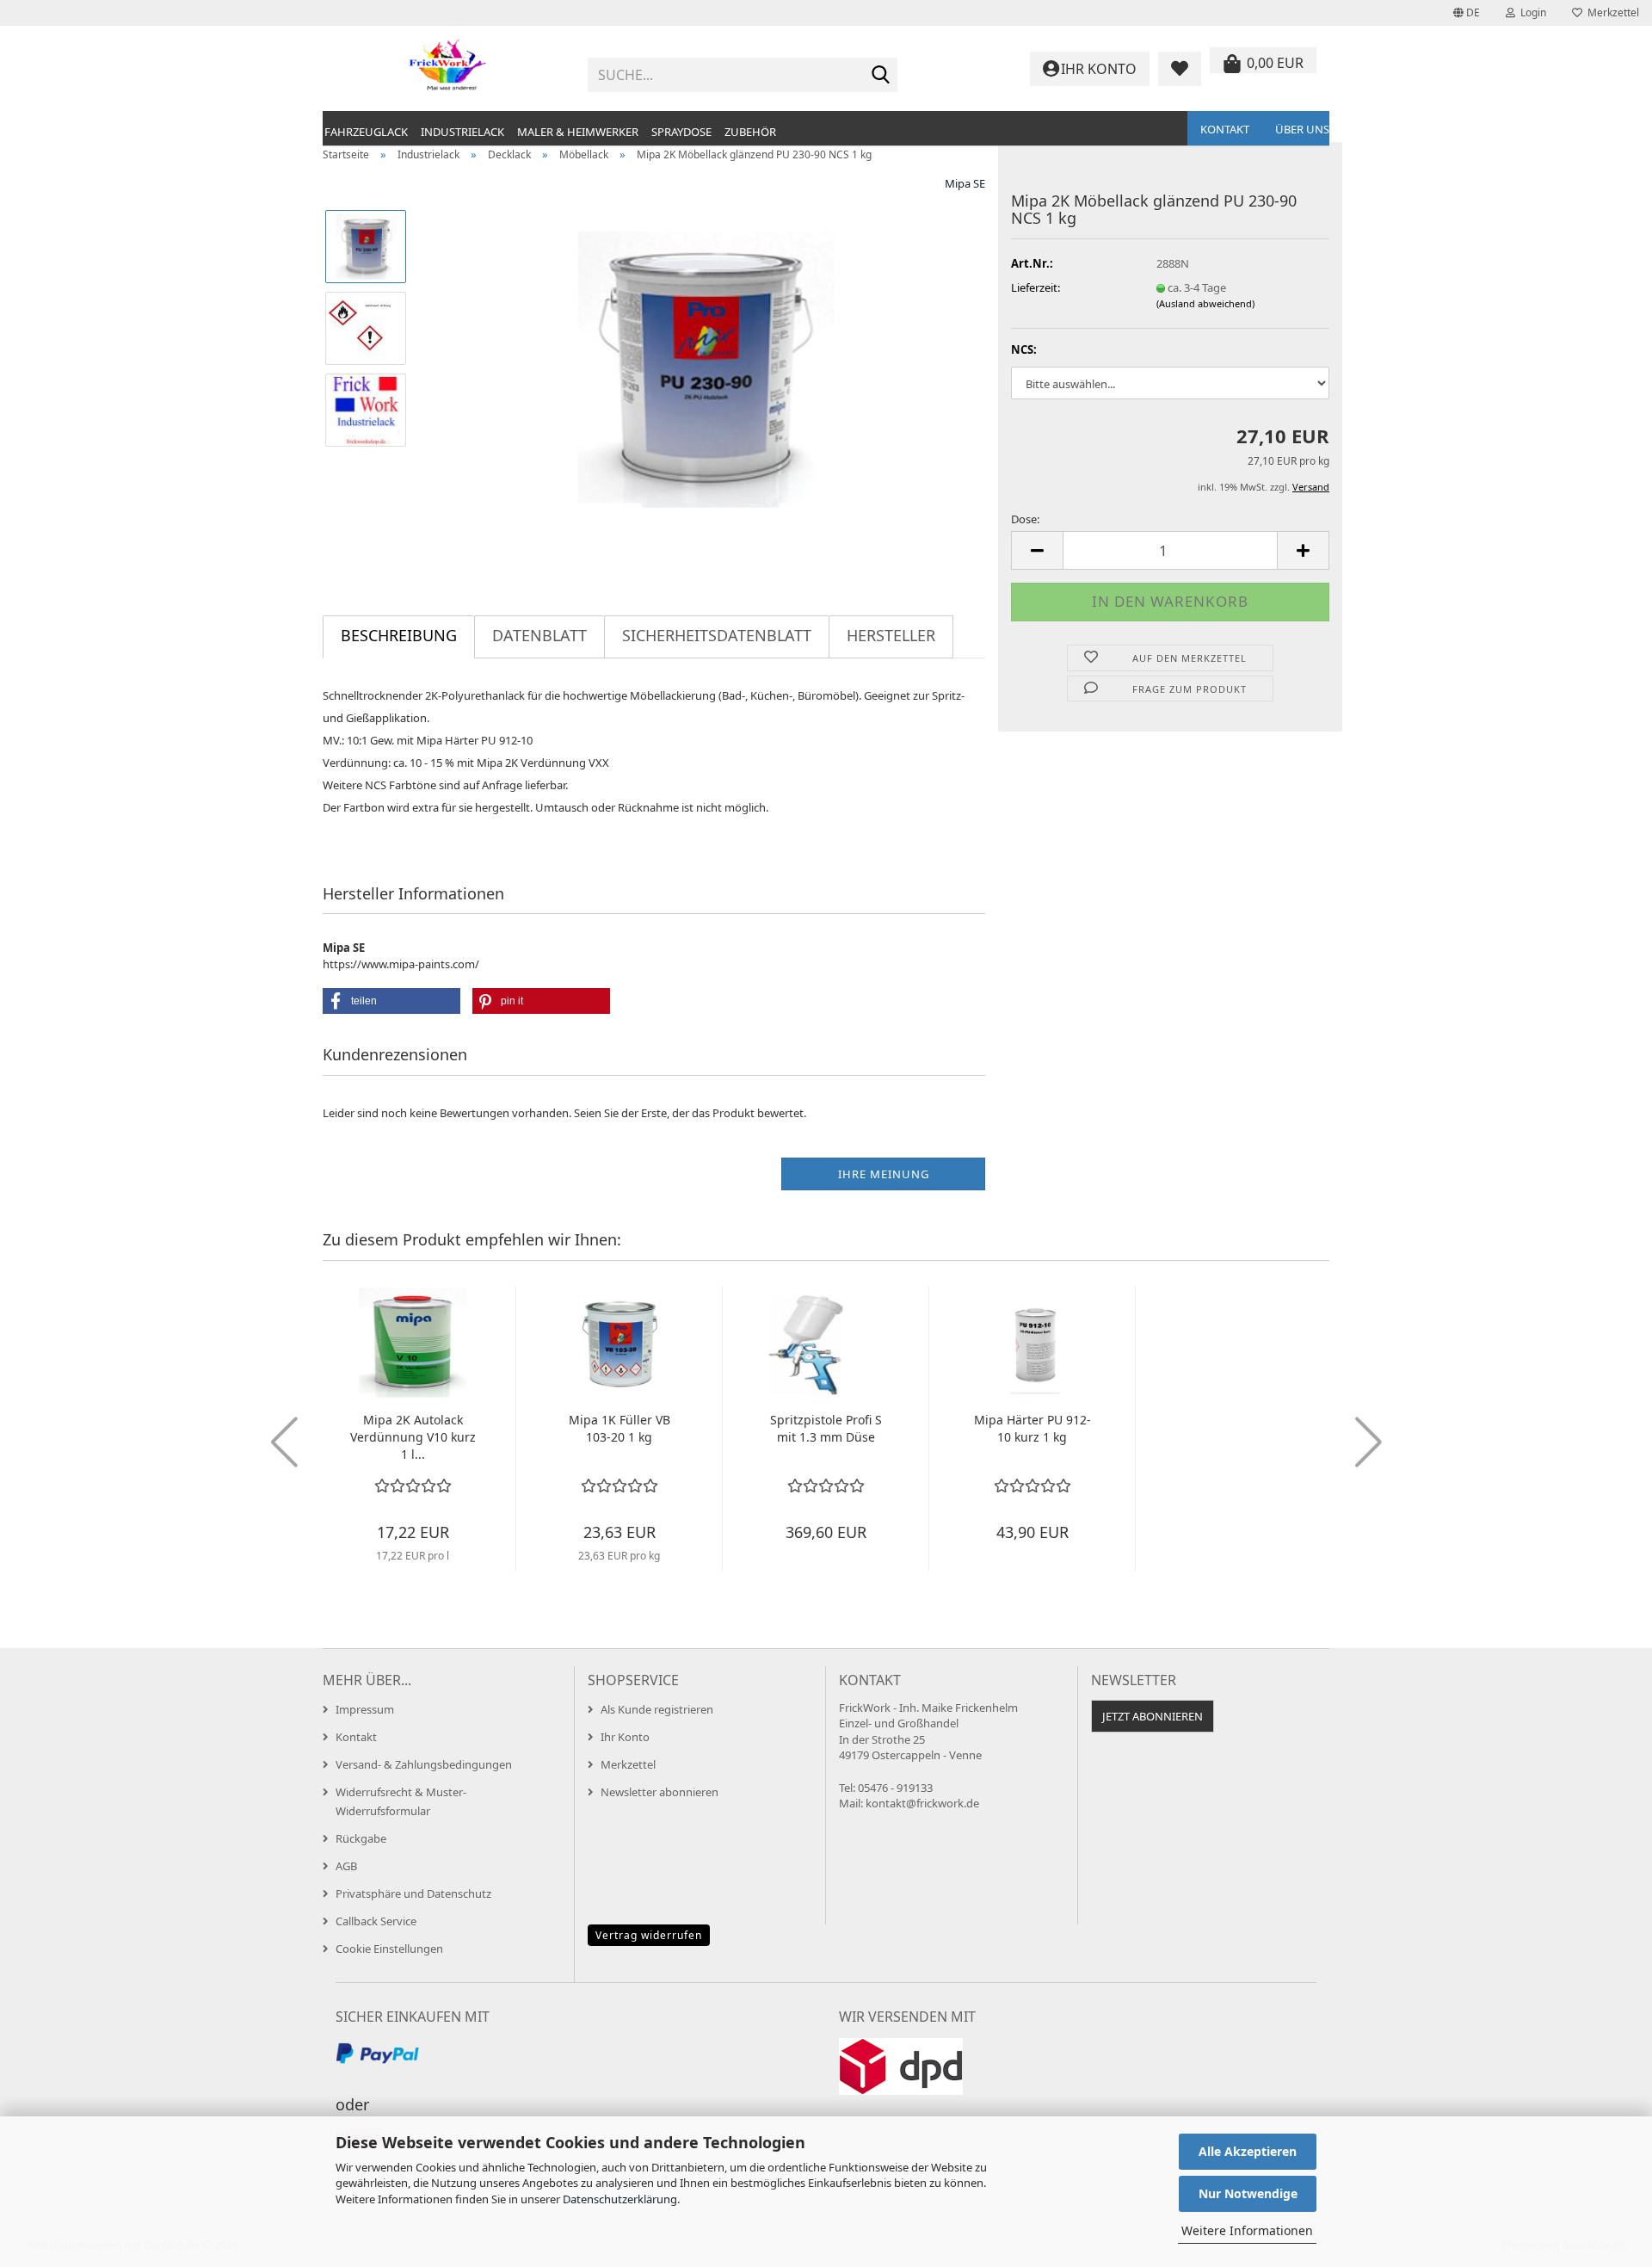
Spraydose (681, 132)
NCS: (1024, 349)
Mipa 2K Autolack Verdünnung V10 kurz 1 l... (413, 1437)
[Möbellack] (704, 368)
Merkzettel (1611, 12)
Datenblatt (539, 635)
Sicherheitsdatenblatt (717, 635)
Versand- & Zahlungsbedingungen (424, 1764)
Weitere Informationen (1247, 2230)
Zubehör (750, 132)
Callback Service (376, 1921)
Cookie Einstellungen (389, 1949)
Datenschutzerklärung (620, 2199)
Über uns (1302, 129)
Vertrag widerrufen (649, 1935)
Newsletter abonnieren (660, 1792)
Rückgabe (361, 1838)
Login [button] (1531, 12)
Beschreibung (399, 635)
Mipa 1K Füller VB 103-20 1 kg (619, 1428)
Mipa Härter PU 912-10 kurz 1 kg (1032, 1428)
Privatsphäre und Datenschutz (413, 1893)
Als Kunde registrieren (657, 1709)
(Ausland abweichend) (1205, 303)
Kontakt (1225, 129)
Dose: (1025, 519)
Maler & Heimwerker (578, 132)
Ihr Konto (625, 1737)
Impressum (365, 1709)
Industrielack (462, 132)
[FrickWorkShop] (449, 69)
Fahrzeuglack (366, 132)
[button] (1467, 13)
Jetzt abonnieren (1153, 1716)
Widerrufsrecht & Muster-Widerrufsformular (401, 1801)
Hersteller (891, 635)
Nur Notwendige (1248, 2193)
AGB (346, 1866)
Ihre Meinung (884, 1174)
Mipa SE (965, 183)
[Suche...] (881, 76)
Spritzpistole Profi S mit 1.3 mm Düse (826, 1428)
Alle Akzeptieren (1248, 2151)
